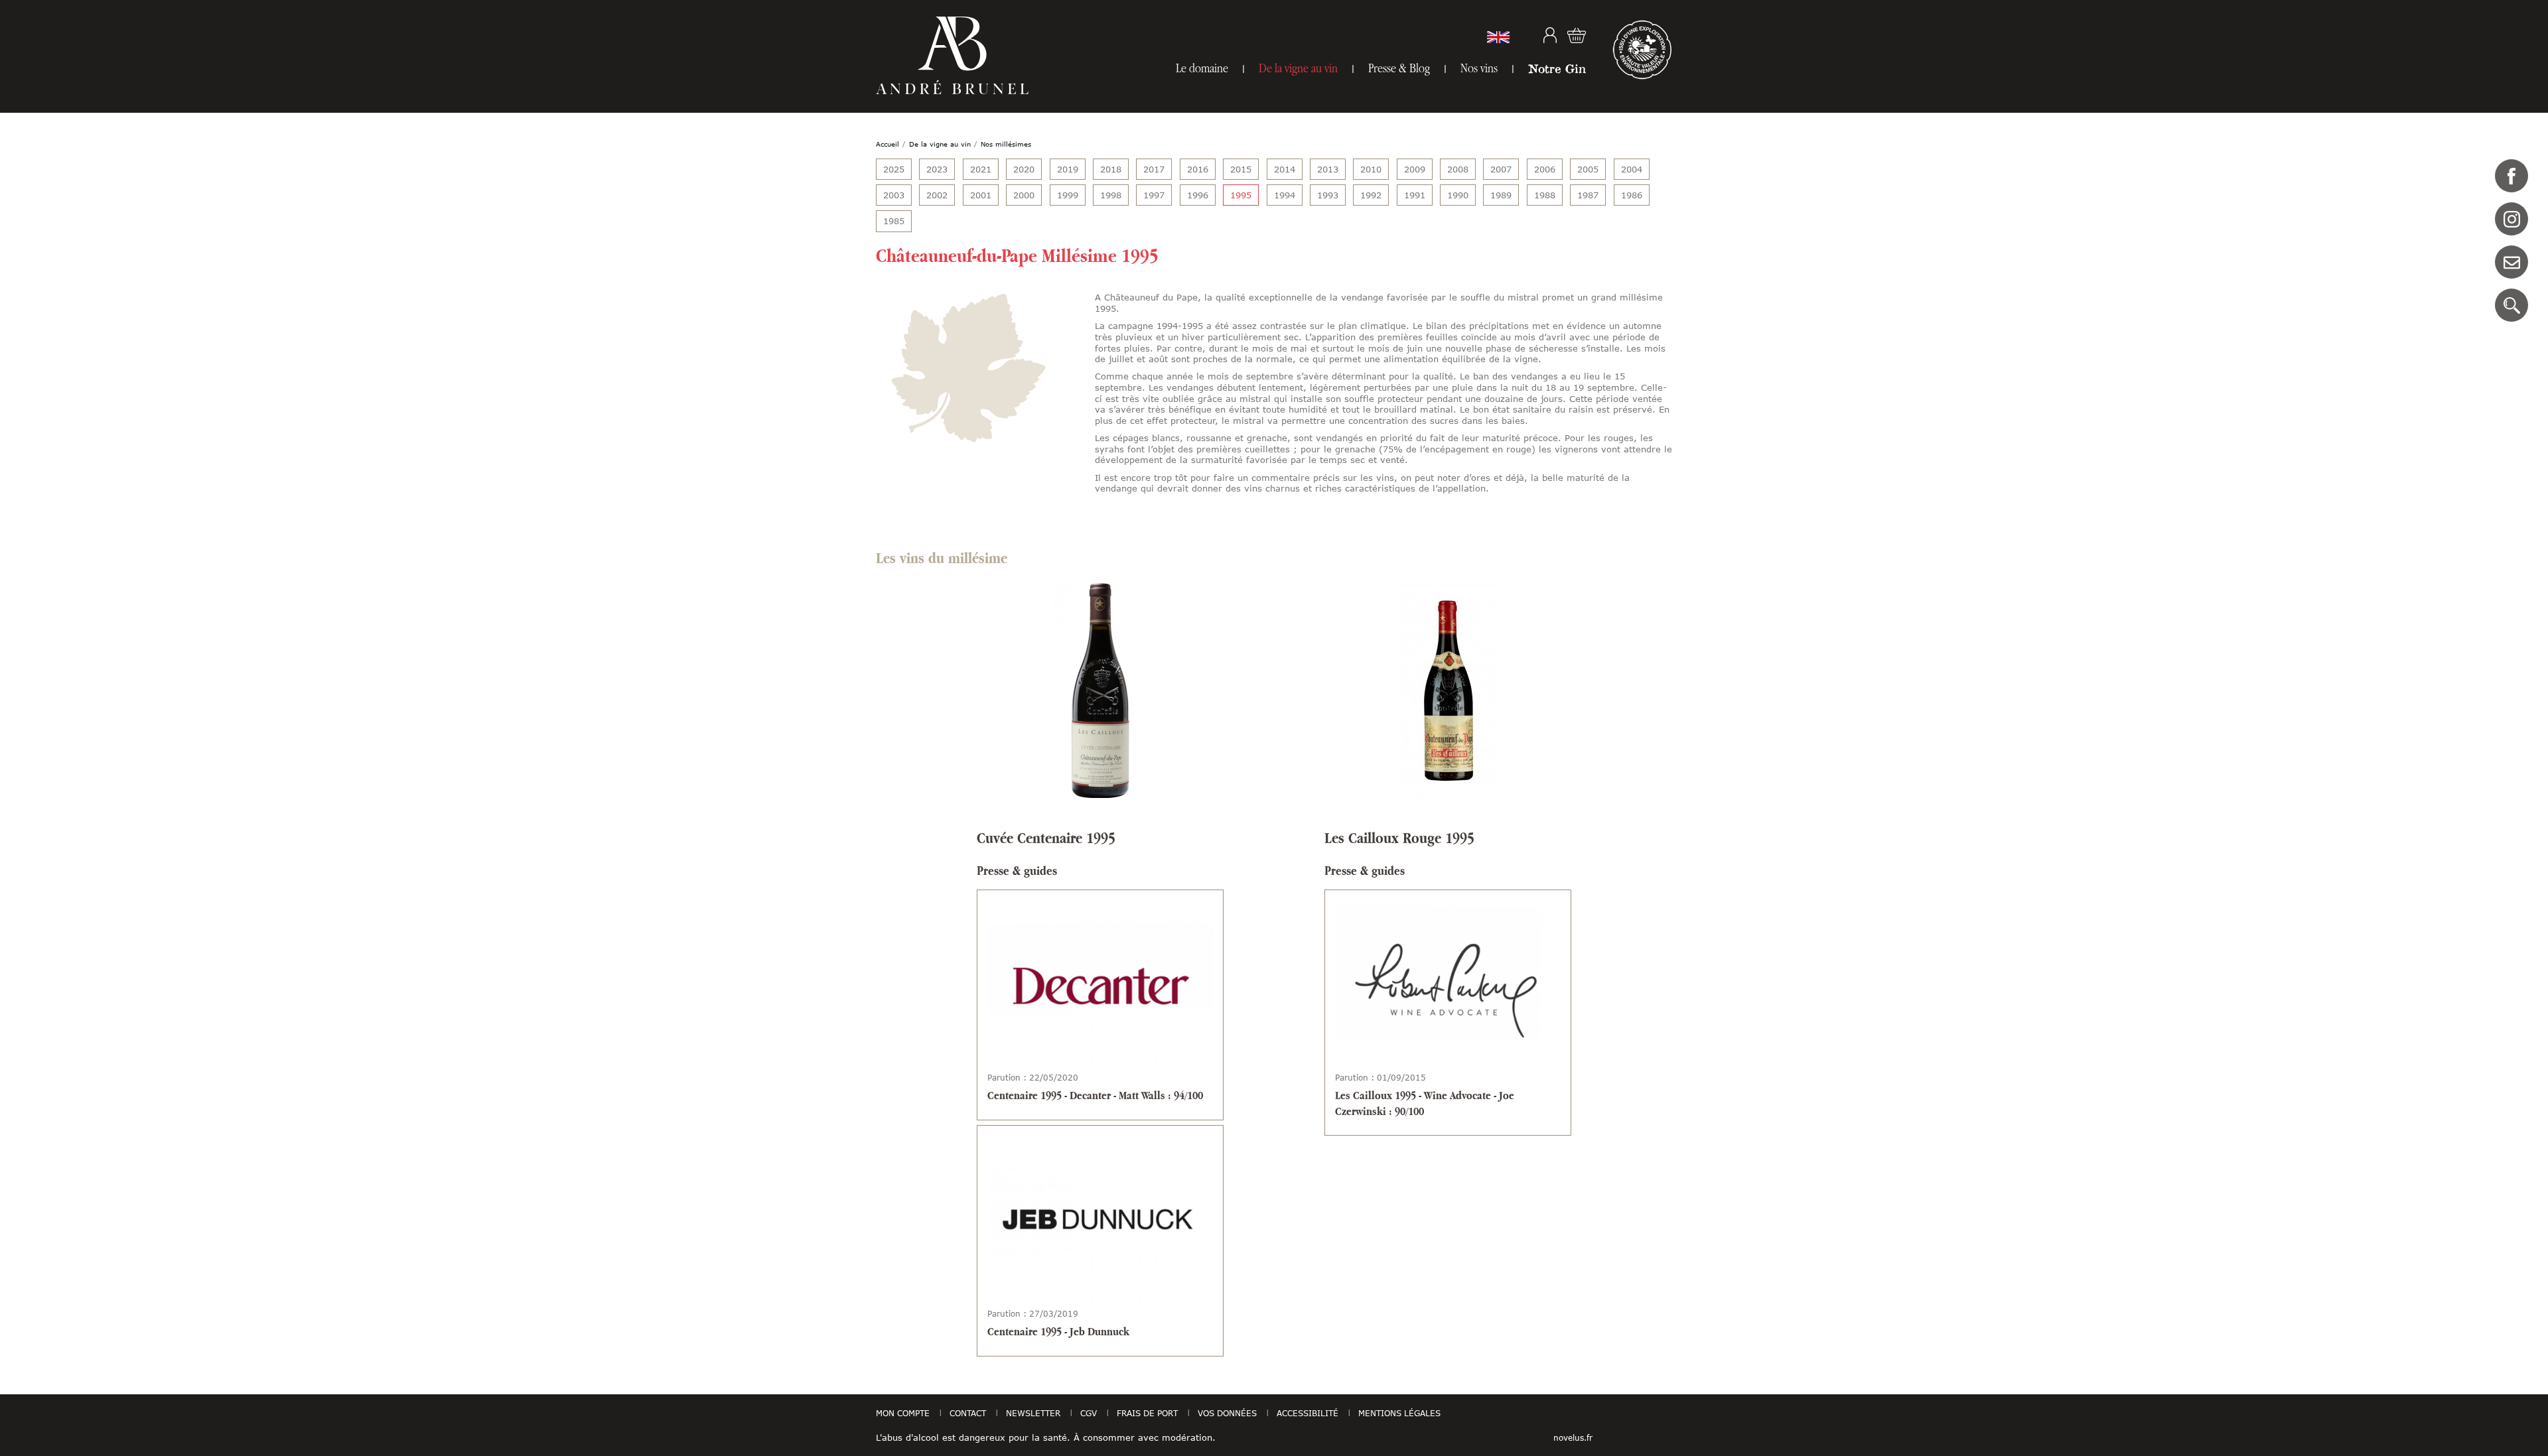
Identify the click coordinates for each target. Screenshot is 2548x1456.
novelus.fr (1573, 1437)
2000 (1024, 195)
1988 (1545, 195)
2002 (937, 195)
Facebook (2512, 176)
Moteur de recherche (2512, 305)
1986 (1632, 195)
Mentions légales (1399, 1413)
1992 (1371, 195)
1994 (1285, 195)
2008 (1458, 169)
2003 (894, 195)
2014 (1285, 169)
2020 (1024, 169)
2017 (1154, 169)
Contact (2512, 262)
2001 (981, 195)
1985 (894, 221)
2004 (1632, 169)
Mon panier (1577, 35)
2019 (1068, 169)
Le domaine (1202, 68)
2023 (937, 169)
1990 (1458, 195)
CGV (1089, 1413)
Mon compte (1550, 35)
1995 (1241, 195)
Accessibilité (1308, 1413)
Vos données (1227, 1413)
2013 (1328, 169)
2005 (1588, 169)
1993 (1328, 195)
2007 (1501, 169)
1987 (1588, 195)
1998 (1111, 195)
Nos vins (1479, 68)
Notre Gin (1557, 68)
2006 (1545, 169)
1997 (1154, 195)
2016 (1198, 169)
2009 (1415, 169)
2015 (1241, 169)
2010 (1371, 169)
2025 (894, 169)
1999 (1068, 195)
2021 (981, 169)
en (1498, 37)
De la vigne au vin (1298, 68)
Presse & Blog (1399, 68)
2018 (1111, 169)
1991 (1415, 195)
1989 (1501, 195)
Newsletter (1033, 1413)
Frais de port (1147, 1413)
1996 (1198, 195)
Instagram (2512, 219)
